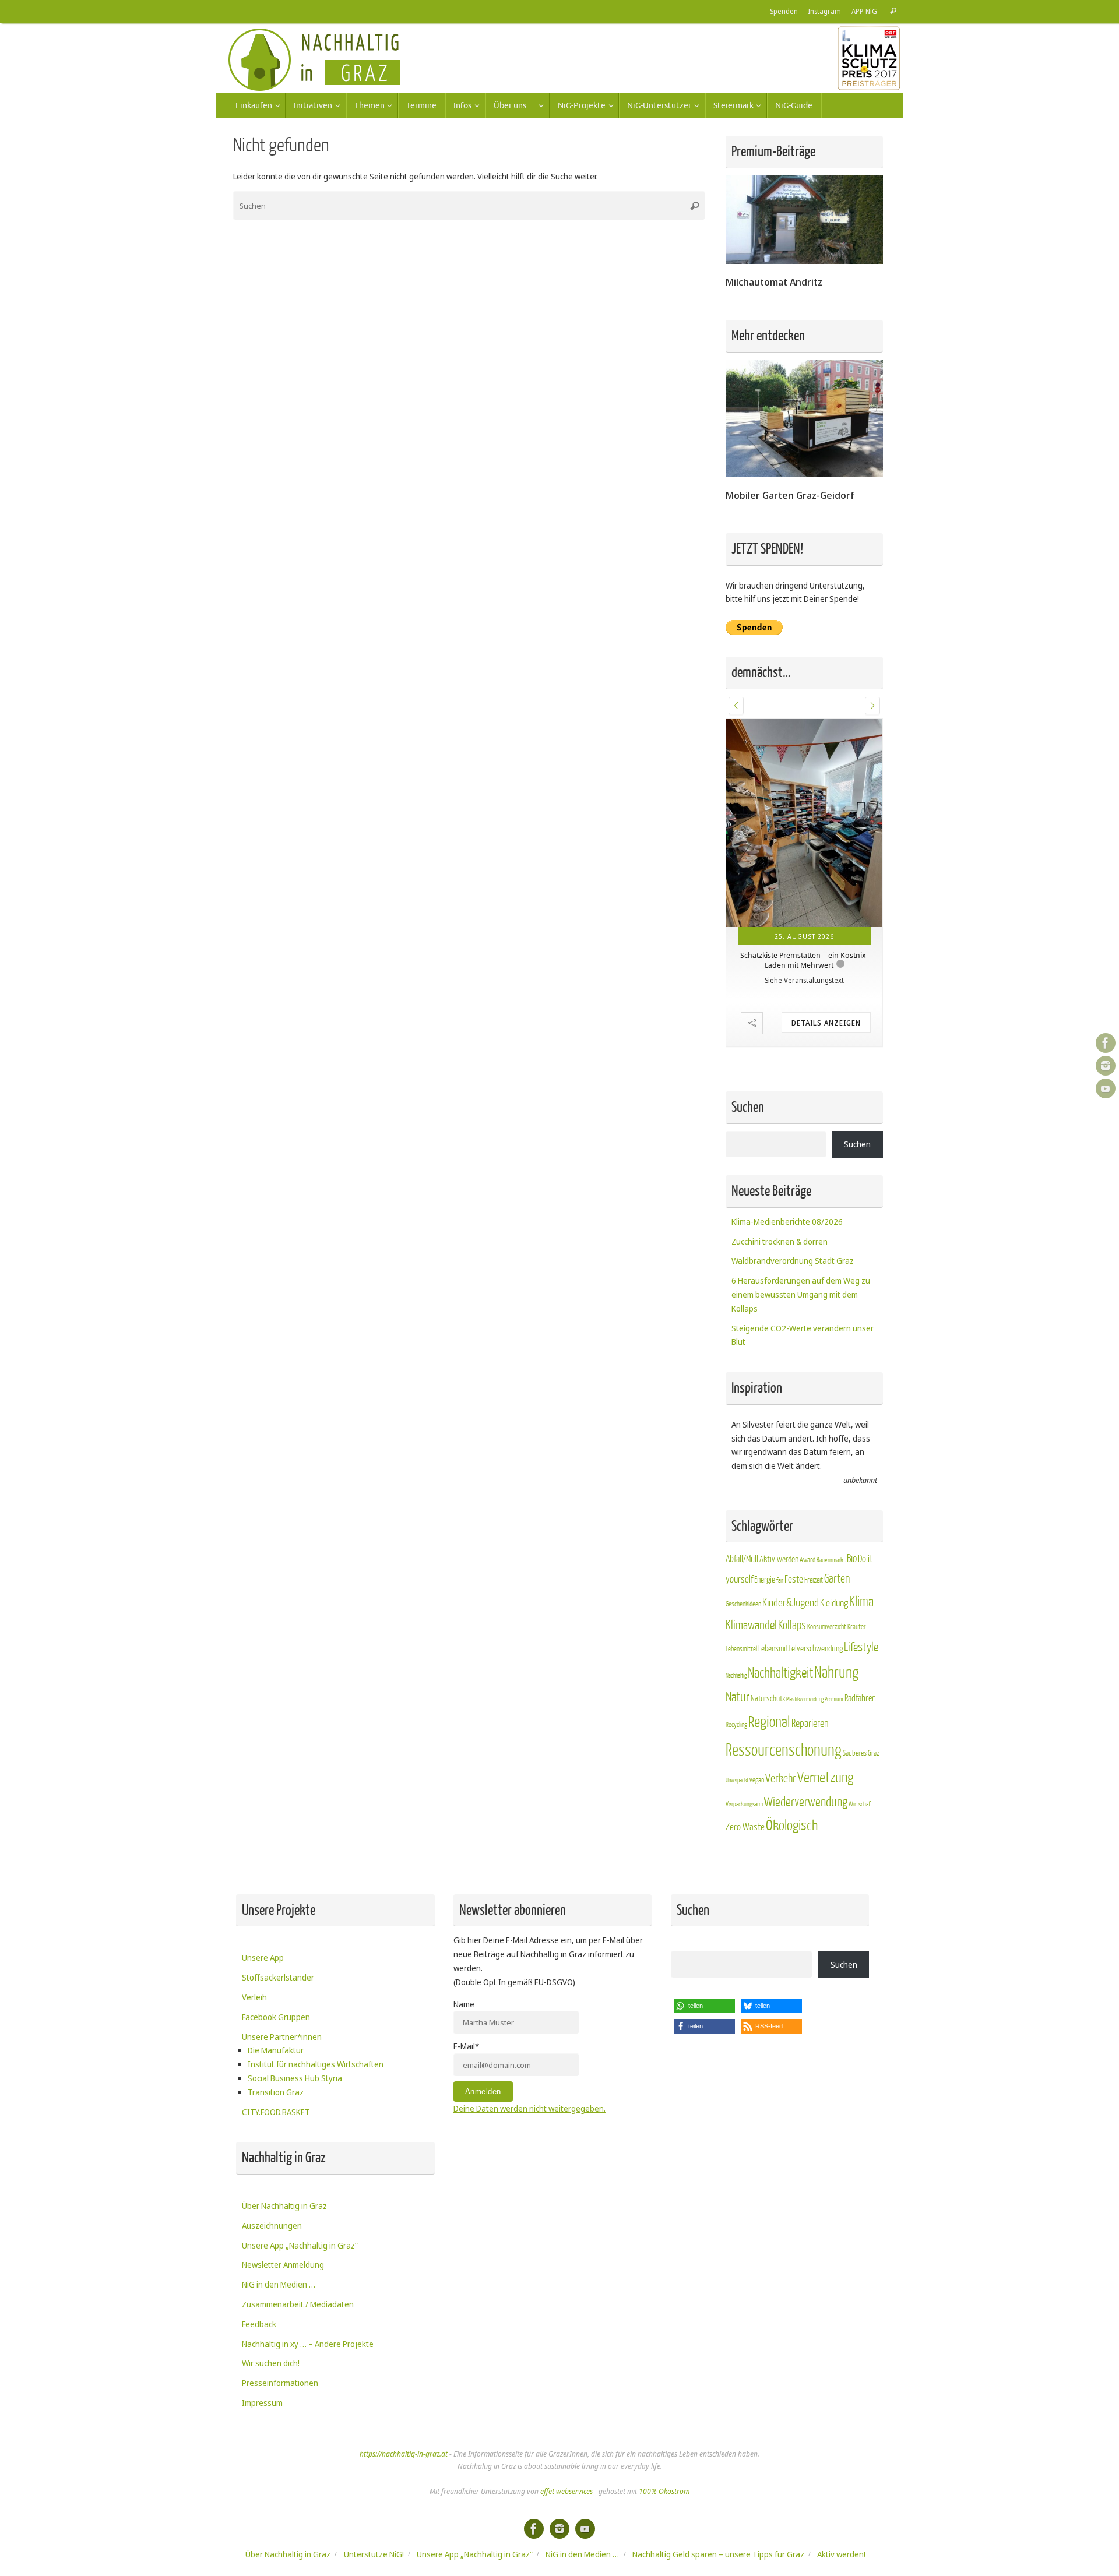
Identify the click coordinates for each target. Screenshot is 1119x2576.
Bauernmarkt (831, 1560)
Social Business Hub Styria (295, 2078)
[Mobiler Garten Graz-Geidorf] (804, 474)
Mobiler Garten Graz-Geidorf (790, 495)
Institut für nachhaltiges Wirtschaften (316, 2064)
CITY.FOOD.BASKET (276, 2112)
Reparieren (810, 1724)
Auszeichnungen (272, 2226)
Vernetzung (825, 1778)
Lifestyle (861, 1648)
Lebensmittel (741, 1649)
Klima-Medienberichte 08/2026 (787, 1222)
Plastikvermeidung (805, 1699)
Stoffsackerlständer (278, 1977)
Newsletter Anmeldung (283, 2265)
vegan (757, 1780)
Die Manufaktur (276, 2050)
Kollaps (792, 1625)
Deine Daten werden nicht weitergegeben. (529, 2108)
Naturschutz (768, 1699)
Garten (837, 1579)
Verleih (254, 1997)
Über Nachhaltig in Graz (284, 2206)
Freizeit (814, 1580)
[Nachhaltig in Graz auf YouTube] (1106, 1088)
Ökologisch (792, 1826)
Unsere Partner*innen (282, 2037)
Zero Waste (745, 1827)
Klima (861, 1602)
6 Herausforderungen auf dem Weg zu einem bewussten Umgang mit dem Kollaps (801, 1294)
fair (780, 1581)
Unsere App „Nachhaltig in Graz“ (300, 2245)
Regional (769, 1722)
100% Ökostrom (664, 2491)
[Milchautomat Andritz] (804, 261)
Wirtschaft (861, 1804)
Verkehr (781, 1779)
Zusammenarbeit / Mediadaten (298, 2304)
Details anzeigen (826, 1023)
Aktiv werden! (841, 2554)
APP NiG (864, 11)
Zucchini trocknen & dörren (780, 1241)
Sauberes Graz (861, 1753)
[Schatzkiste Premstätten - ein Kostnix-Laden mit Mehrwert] (804, 823)
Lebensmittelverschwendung (800, 1648)
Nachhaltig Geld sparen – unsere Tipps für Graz (718, 2554)
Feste (794, 1579)
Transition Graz (276, 2092)
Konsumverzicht (827, 1627)
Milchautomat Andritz (774, 282)
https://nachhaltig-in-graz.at (404, 2454)
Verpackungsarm (744, 1804)
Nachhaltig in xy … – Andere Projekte (308, 2344)
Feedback (259, 2324)
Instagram (825, 11)
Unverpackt (737, 1780)
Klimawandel (751, 1625)
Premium (834, 1699)
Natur (738, 1697)
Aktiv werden (779, 1559)
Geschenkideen (743, 1604)
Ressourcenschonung (784, 1750)
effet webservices (566, 2491)
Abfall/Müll (742, 1559)
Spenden (784, 11)
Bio (852, 1559)
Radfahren (860, 1698)
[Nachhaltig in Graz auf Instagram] (1106, 1066)
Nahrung (836, 1673)
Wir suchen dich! (271, 2363)
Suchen (857, 1144)
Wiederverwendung (806, 1802)
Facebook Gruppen (276, 2017)
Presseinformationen (280, 2383)
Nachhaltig (736, 1675)
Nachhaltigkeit (780, 1673)
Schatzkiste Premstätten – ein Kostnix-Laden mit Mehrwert (804, 960)
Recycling (736, 1725)
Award (807, 1560)
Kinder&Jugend (791, 1603)
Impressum (262, 2403)
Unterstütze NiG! (374, 2554)
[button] (736, 706)
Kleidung (834, 1603)
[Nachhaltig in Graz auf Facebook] (1106, 1043)
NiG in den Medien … (279, 2284)
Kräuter (857, 1627)
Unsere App (263, 1957)
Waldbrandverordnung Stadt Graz (793, 1261)
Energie (765, 1580)
